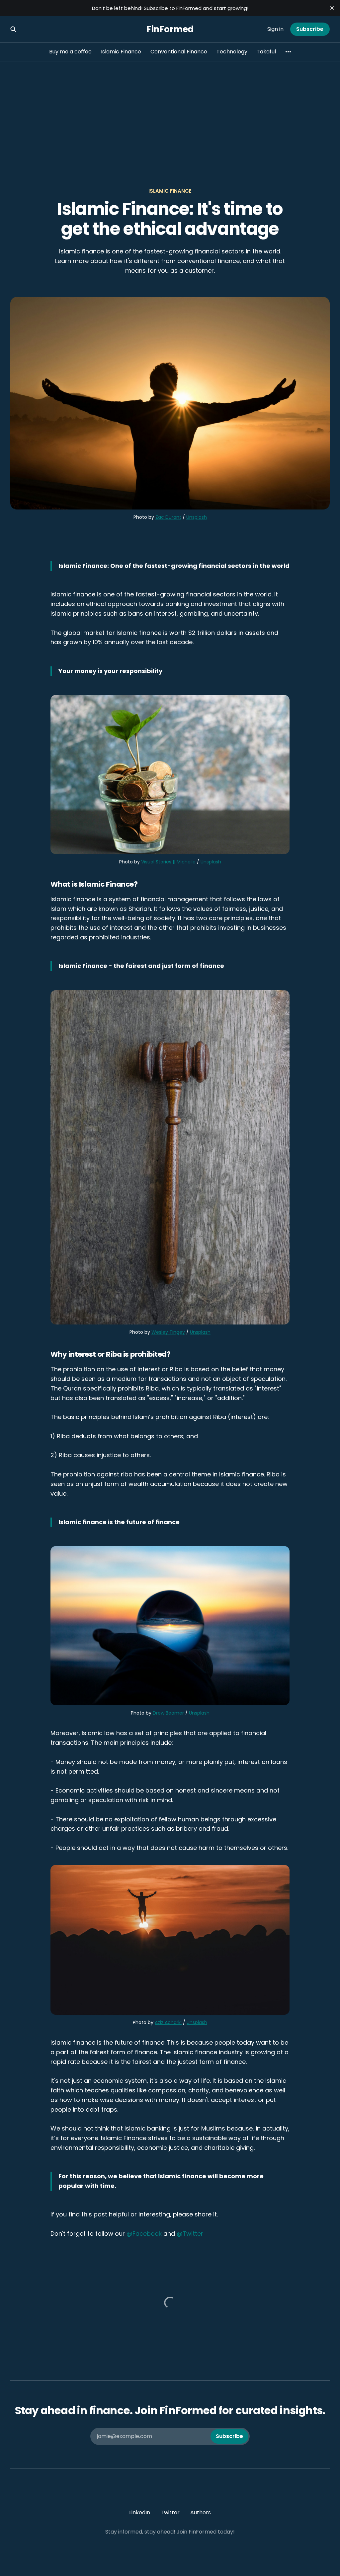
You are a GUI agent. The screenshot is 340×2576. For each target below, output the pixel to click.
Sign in (275, 29)
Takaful (266, 52)
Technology (232, 52)
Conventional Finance (179, 52)
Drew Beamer (168, 1713)
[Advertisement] (170, 111)
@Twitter (190, 2234)
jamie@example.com (170, 2436)
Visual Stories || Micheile (168, 862)
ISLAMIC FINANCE (170, 191)
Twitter (170, 2512)
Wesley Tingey (168, 1332)
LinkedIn (140, 2512)
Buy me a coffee (70, 52)
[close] (332, 8)
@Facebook (144, 2234)
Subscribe (310, 29)
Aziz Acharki (168, 2022)
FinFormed (170, 29)
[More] (288, 52)
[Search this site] (13, 29)
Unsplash (197, 517)
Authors (201, 2512)
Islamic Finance (121, 52)
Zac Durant (168, 517)
